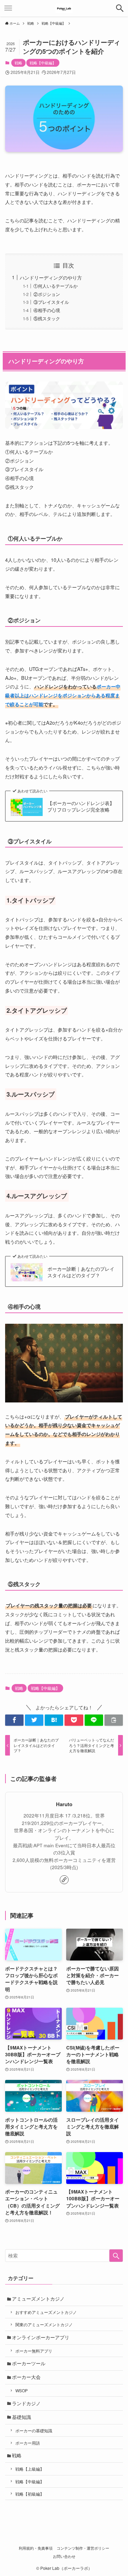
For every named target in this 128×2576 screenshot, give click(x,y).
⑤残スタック (47, 318)
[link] (64, 1880)
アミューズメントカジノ (38, 2299)
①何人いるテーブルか (56, 286)
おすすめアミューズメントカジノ (46, 2312)
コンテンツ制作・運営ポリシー (83, 2548)
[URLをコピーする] (114, 1720)
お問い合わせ (64, 2556)
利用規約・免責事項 (36, 2548)
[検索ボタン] (120, 8)
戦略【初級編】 (30, 2494)
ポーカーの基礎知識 (34, 2430)
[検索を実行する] (116, 2256)
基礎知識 (22, 2417)
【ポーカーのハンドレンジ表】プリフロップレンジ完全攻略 (81, 807)
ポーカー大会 (26, 2377)
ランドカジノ (26, 2403)
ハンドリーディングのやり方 (51, 277)
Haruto (64, 1804)
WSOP (22, 2390)
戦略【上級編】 (30, 2469)
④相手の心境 (47, 310)
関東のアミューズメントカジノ (44, 2324)
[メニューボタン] (8, 8)
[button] (14, 1720)
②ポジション (47, 294)
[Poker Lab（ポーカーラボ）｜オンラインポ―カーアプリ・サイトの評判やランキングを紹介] (64, 8)
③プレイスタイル (51, 302)
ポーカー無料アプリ (34, 2351)
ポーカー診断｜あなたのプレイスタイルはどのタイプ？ (81, 1272)
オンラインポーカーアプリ (41, 2337)
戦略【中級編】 (43, 63)
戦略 (18, 63)
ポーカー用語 (28, 2443)
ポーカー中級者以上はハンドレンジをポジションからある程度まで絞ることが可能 (63, 695)
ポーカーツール (29, 2363)
